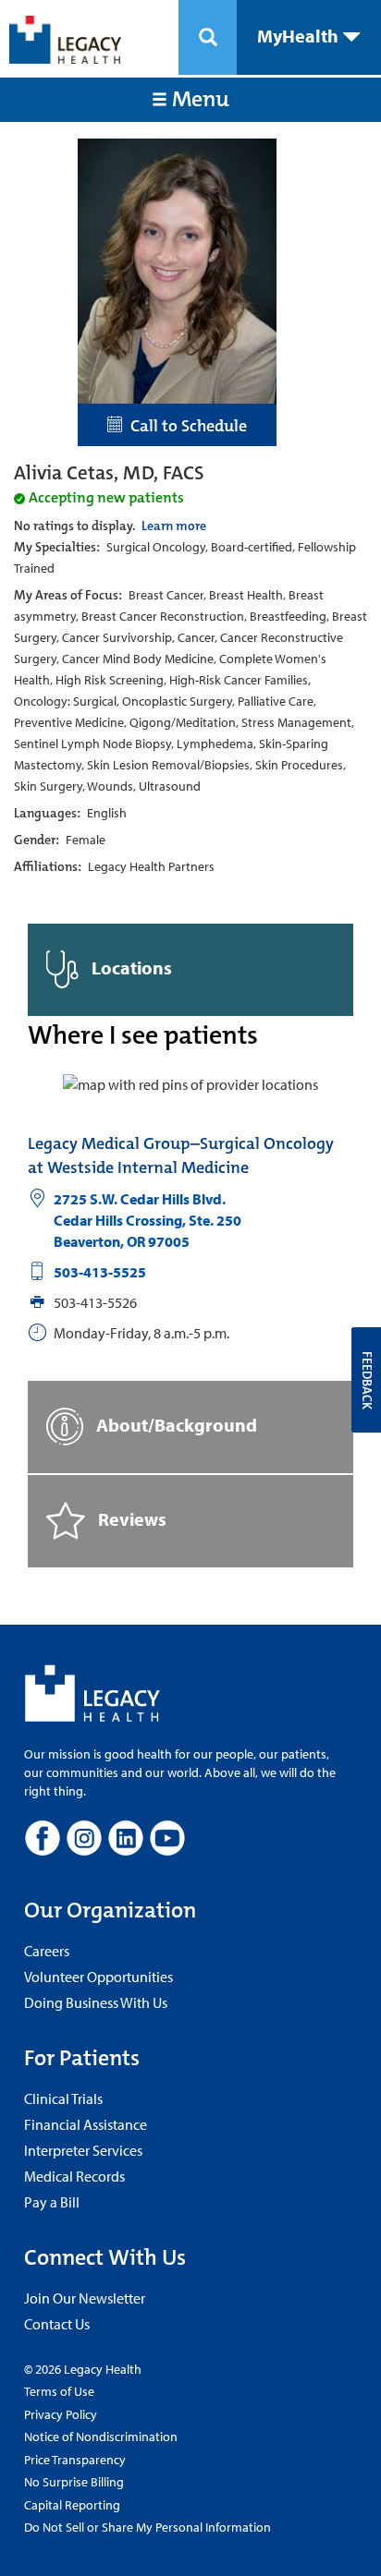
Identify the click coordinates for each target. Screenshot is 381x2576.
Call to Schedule (185, 426)
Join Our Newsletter (85, 2298)
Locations (130, 967)
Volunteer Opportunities (98, 1977)
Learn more (174, 526)
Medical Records (74, 2176)
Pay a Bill (52, 2202)
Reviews (130, 1518)
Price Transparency (75, 2460)
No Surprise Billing (74, 2482)
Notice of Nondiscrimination (101, 2437)
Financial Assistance (86, 2124)
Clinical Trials (63, 2098)
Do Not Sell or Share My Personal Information (147, 2527)
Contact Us (57, 2324)
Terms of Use (59, 2391)
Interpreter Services (83, 2150)
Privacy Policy (61, 2414)
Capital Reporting (72, 2505)
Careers (47, 1951)
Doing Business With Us (96, 2002)
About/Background (175, 1424)
